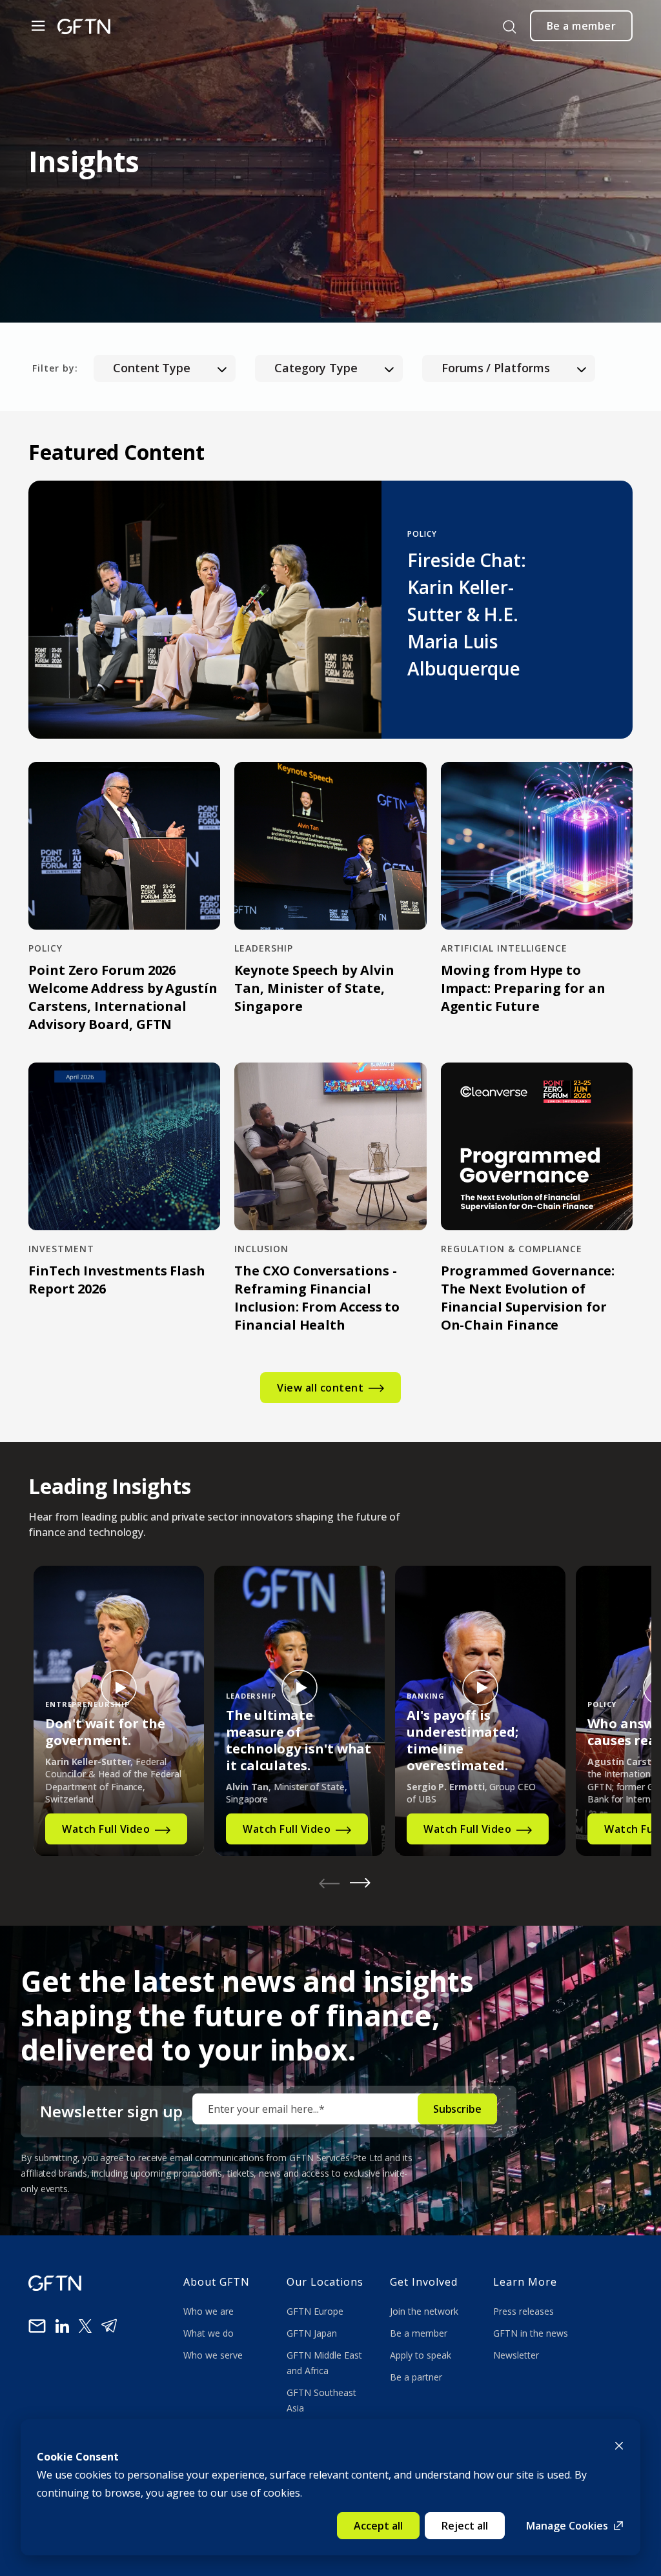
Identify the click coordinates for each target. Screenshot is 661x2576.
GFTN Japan (313, 2333)
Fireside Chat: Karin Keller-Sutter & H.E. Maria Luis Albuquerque (467, 614)
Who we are (210, 2311)
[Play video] (119, 1688)
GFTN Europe (316, 2311)
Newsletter (516, 2355)
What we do (211, 2333)
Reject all (465, 2526)
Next (360, 1883)
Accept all (378, 2526)
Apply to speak (421, 2355)
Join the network (424, 2311)
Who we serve (213, 2355)
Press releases (524, 2311)
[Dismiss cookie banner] (619, 2444)
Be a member (419, 2333)
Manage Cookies (567, 2526)
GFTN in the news (531, 2333)
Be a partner (416, 2377)
